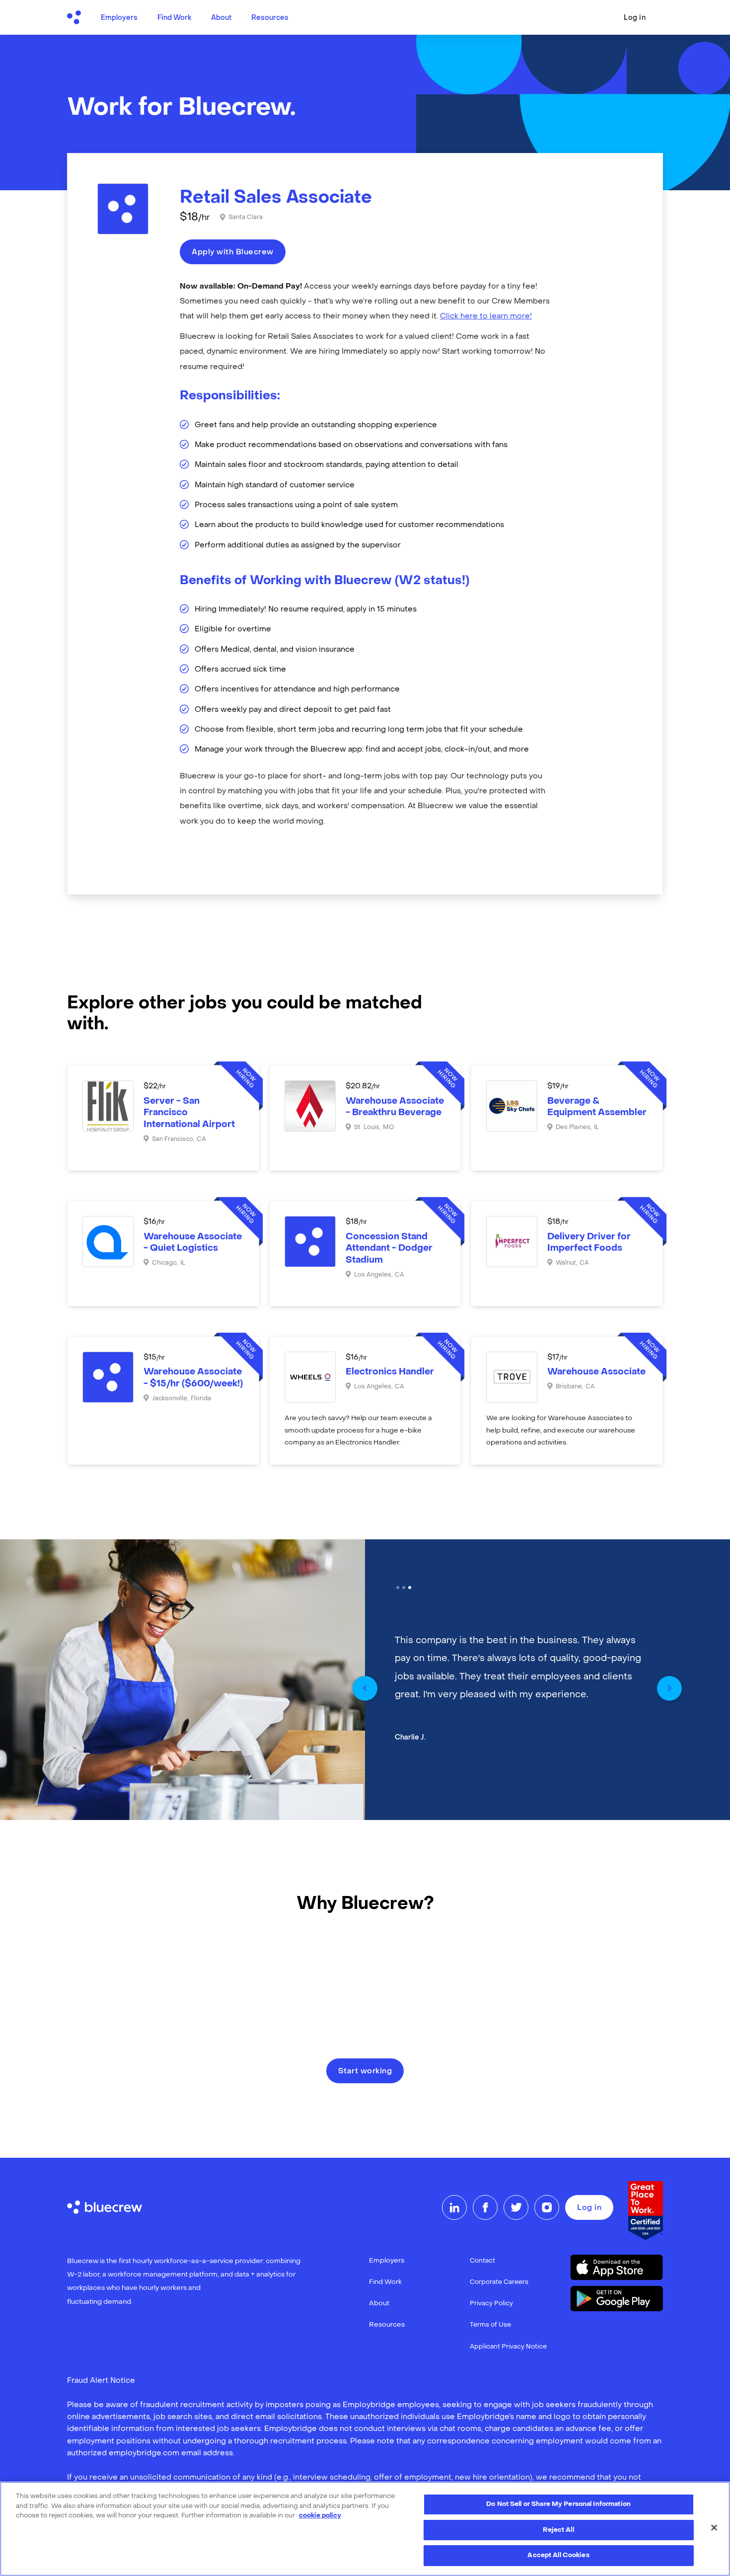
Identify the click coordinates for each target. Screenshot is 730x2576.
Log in (635, 18)
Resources (270, 18)
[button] (365, 1688)
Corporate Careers (499, 2282)
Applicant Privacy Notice (508, 2347)
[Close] (714, 2528)
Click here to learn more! (486, 316)
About (221, 18)
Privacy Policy (491, 2304)
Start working (365, 2071)
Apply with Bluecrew (233, 252)
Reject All (558, 2530)
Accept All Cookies (558, 2555)
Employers (119, 18)
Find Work (174, 18)
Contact (482, 2261)
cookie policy (320, 2516)
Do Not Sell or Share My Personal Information (558, 2504)
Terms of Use (490, 2325)
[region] (365, 2529)
